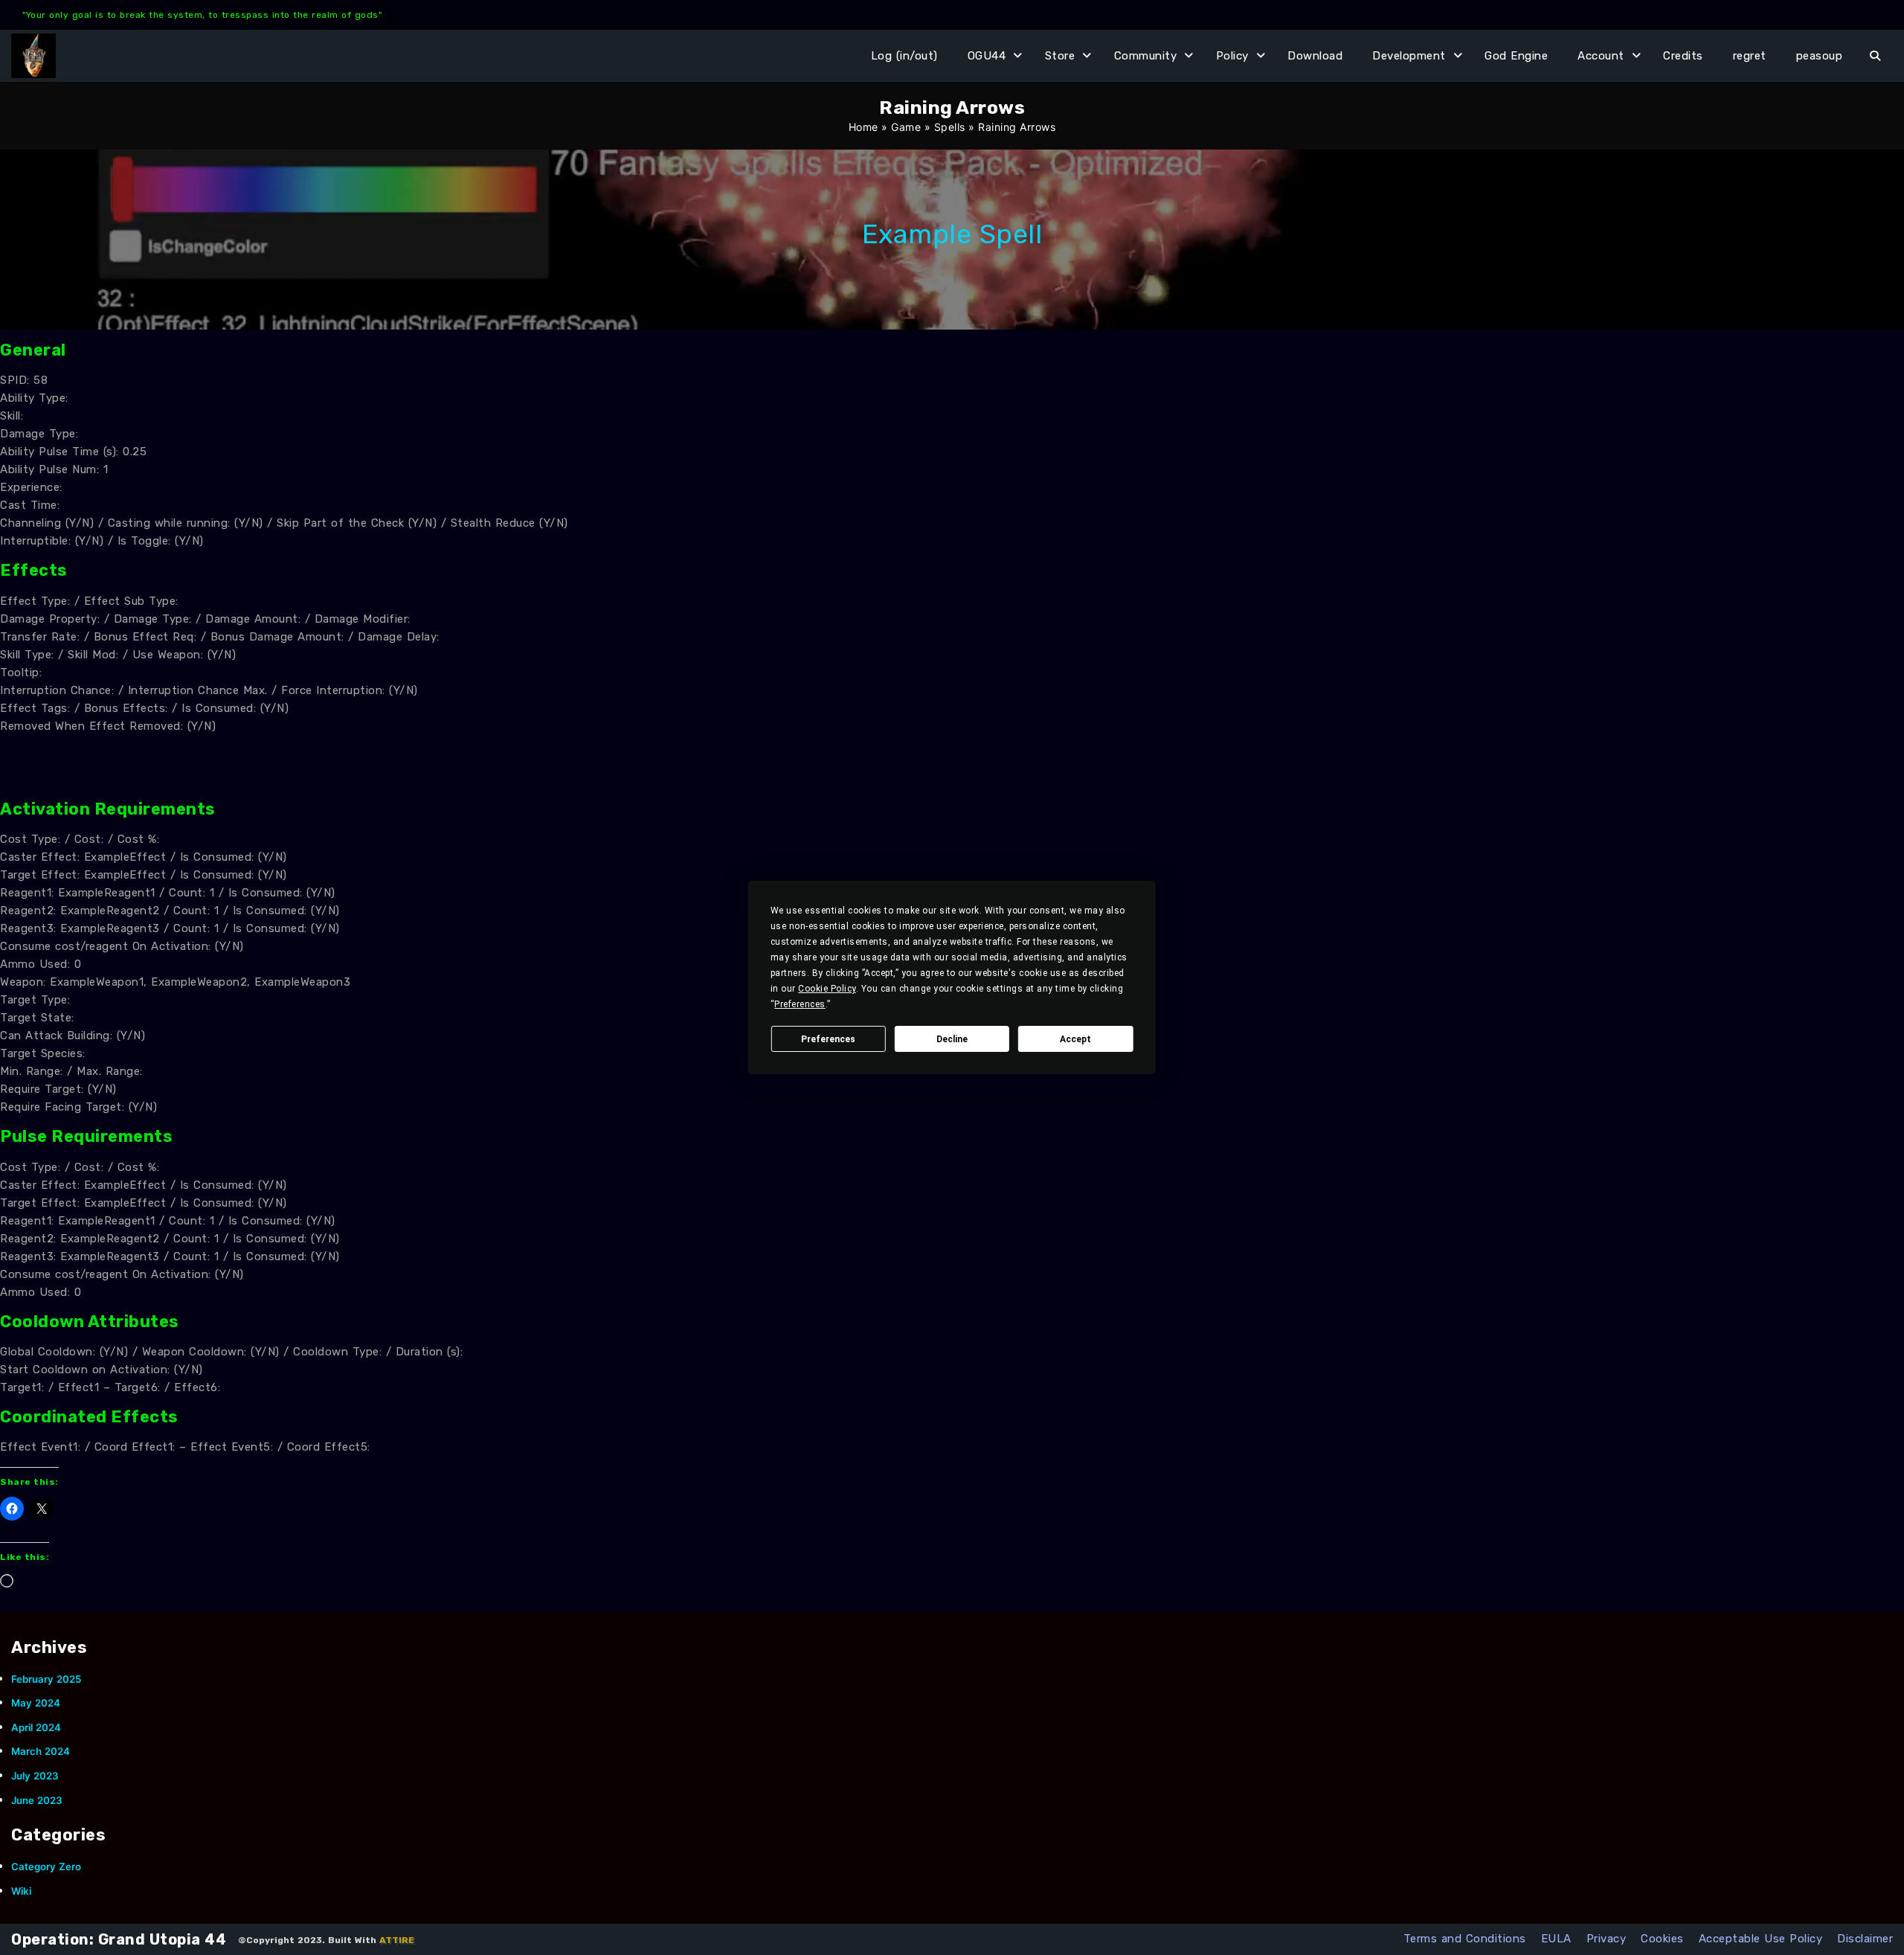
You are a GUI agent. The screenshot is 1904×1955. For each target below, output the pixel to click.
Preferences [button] (800, 1004)
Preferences (828, 1039)
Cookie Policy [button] (827, 989)
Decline (952, 1039)
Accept (1075, 1039)
